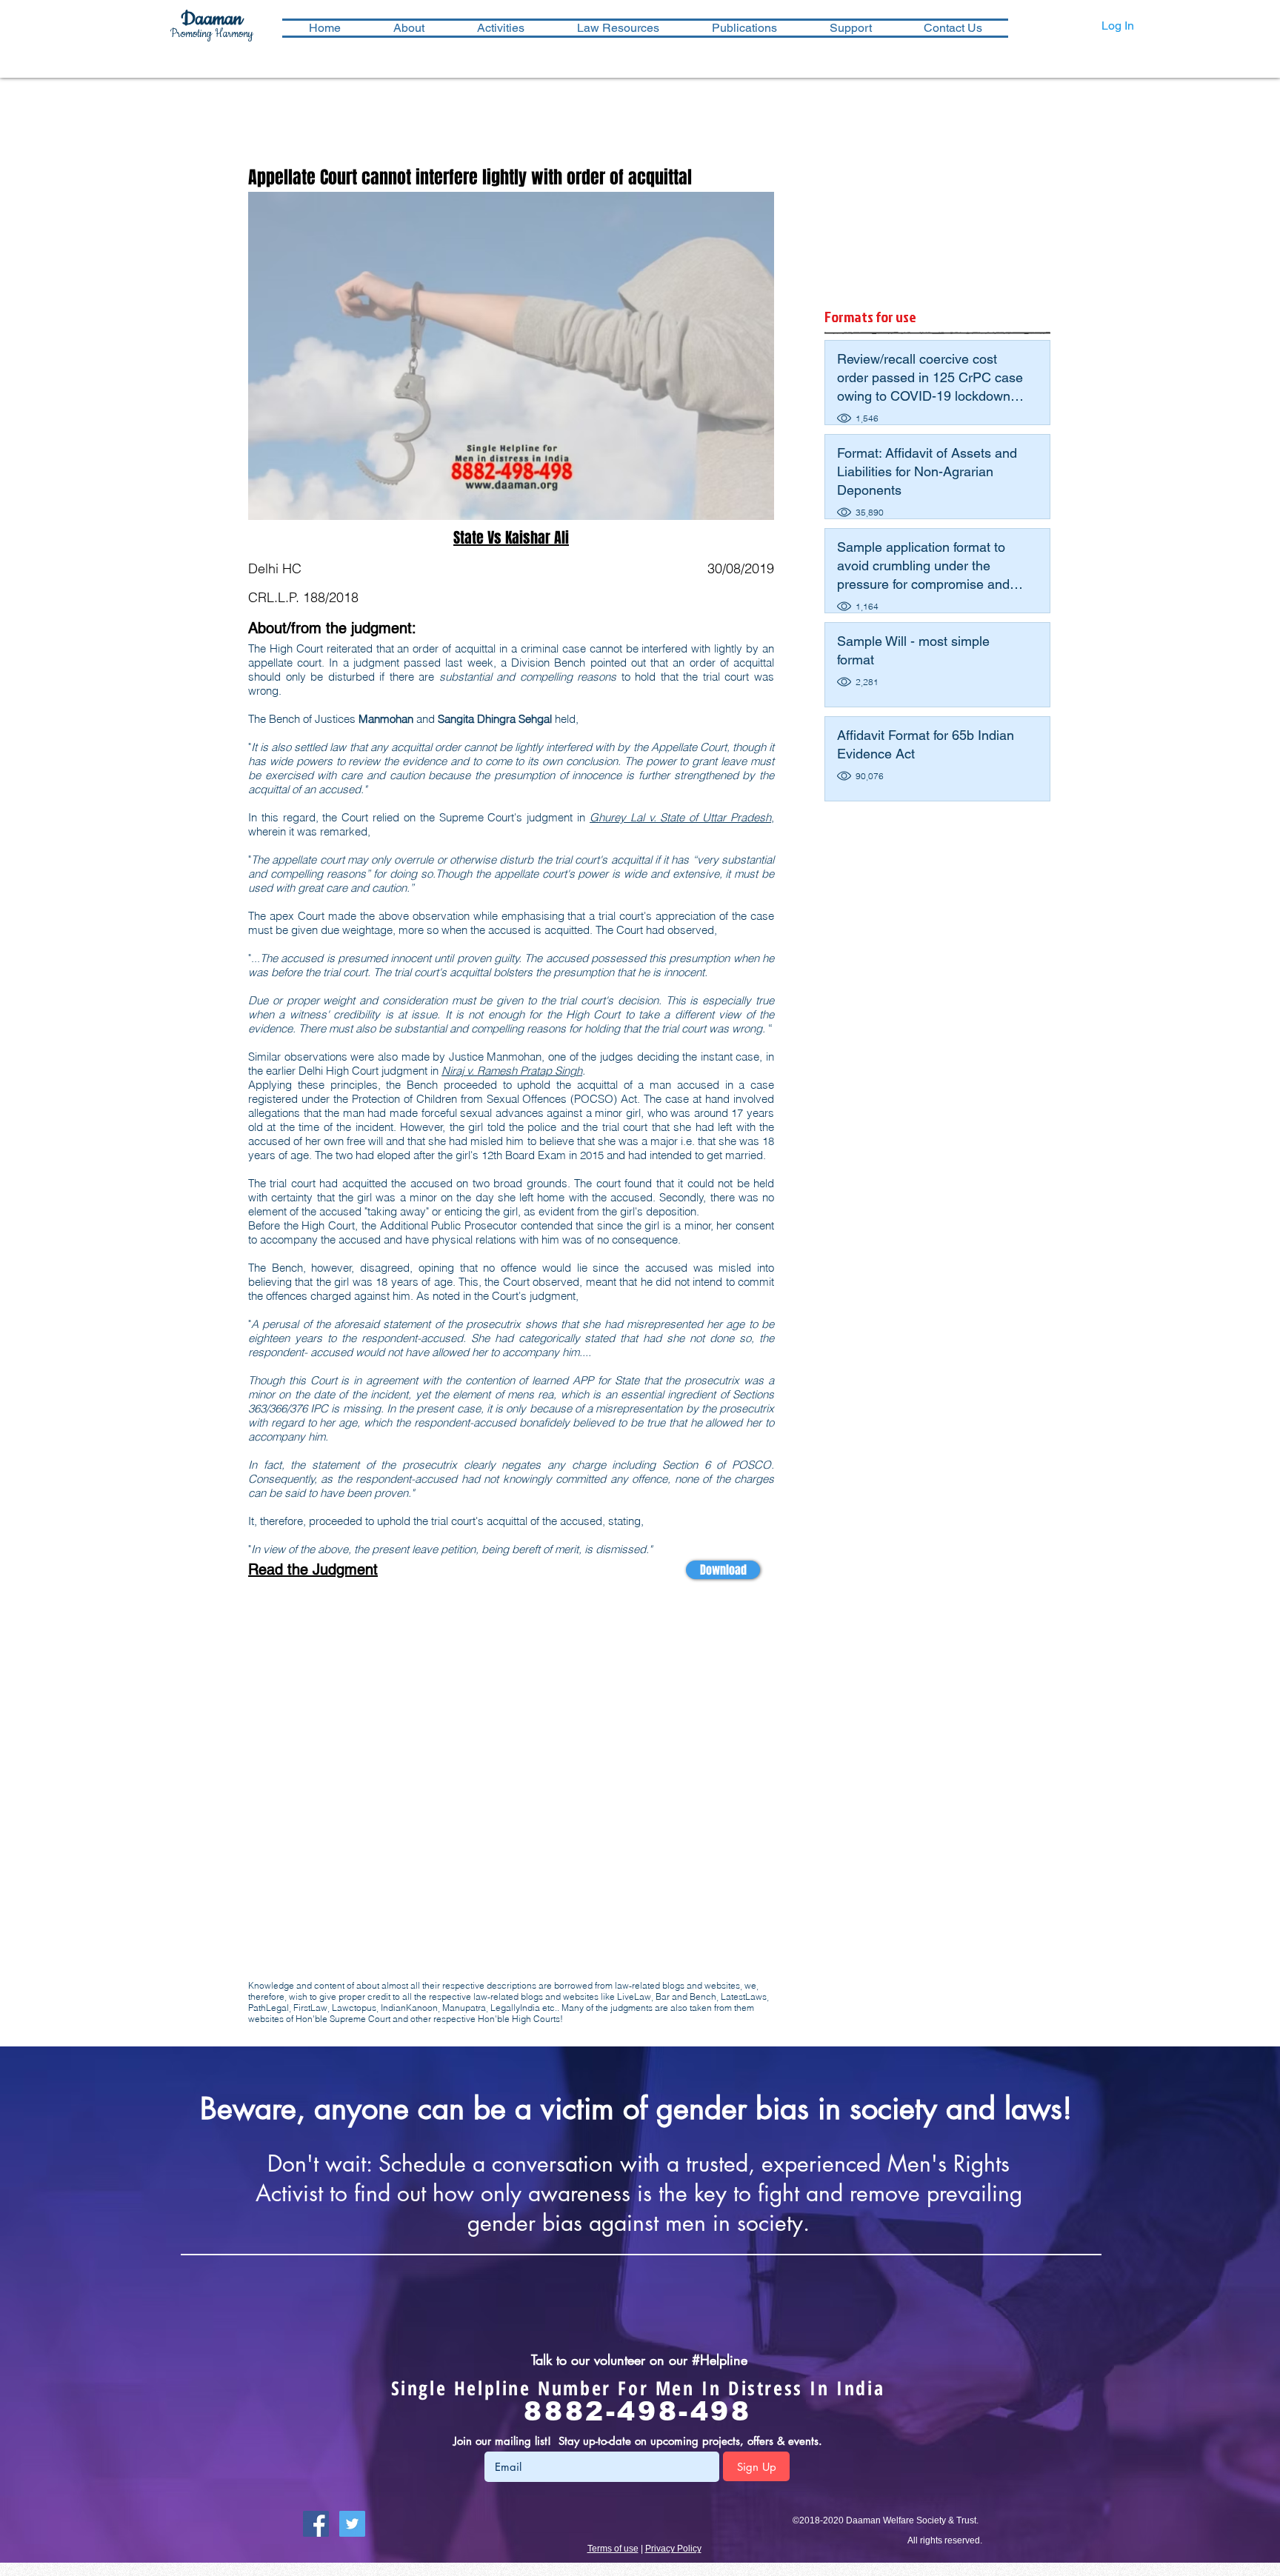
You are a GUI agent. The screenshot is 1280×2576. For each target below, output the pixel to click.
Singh (569, 1071)
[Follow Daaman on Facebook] (316, 2524)
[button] (500, 28)
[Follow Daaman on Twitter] (352, 2524)
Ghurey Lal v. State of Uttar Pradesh (680, 817)
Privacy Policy (673, 2549)
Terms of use (613, 2549)
